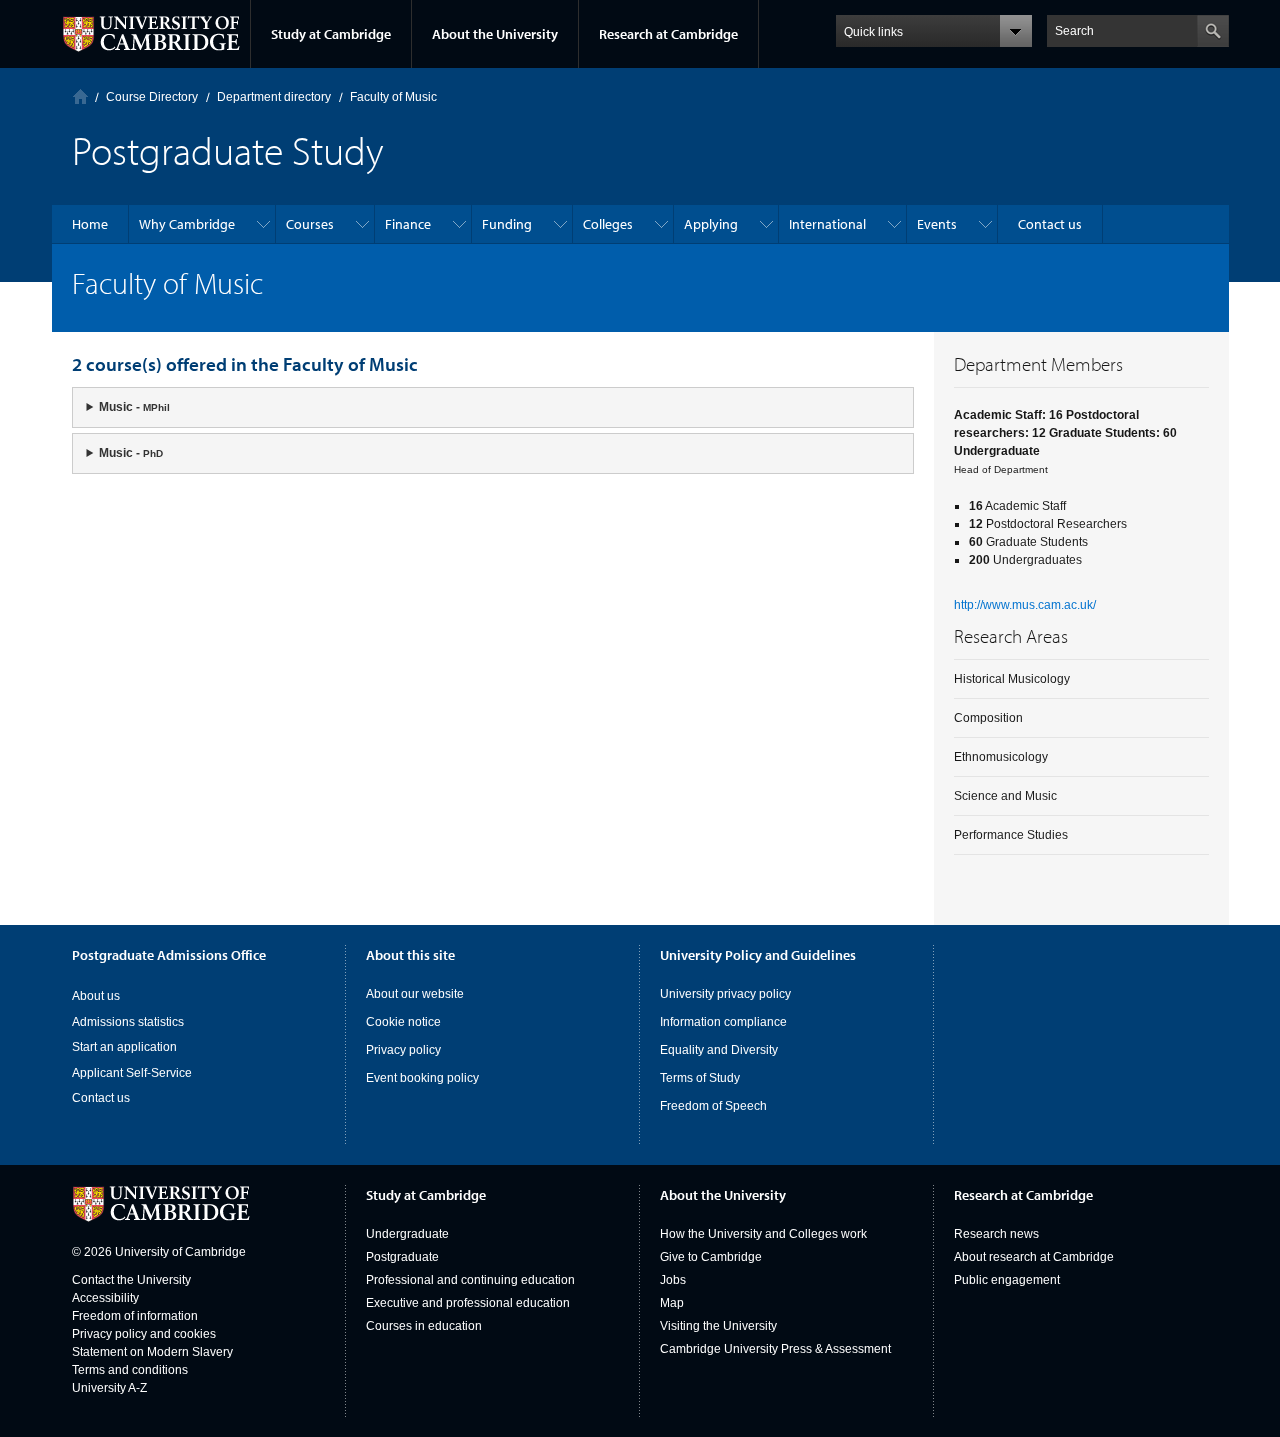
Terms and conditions (130, 1370)
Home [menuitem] (90, 224)
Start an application (124, 1047)
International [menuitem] (827, 224)
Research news (996, 1234)
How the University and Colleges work (763, 1234)
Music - (134, 407)
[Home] (80, 96)
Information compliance (723, 1022)
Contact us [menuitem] (1050, 224)
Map (672, 1303)
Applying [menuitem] (711, 224)
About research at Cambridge (1034, 1257)
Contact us (101, 1098)
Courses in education (424, 1326)
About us (96, 996)
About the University (495, 34)
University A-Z (109, 1388)
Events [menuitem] (937, 224)
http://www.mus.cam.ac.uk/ (1025, 605)
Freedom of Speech (713, 1106)
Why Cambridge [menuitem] (187, 224)
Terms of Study (700, 1078)
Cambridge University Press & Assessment (775, 1349)
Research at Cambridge (668, 34)
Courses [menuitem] (310, 224)
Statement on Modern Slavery (152, 1352)
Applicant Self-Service (132, 1073)
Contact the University (131, 1280)
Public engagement (1007, 1280)
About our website (415, 994)
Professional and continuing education (470, 1280)
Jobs (673, 1280)
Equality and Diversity (719, 1050)
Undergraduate (407, 1234)
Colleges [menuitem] (608, 224)
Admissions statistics (128, 1022)
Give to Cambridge (711, 1257)
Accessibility (105, 1298)
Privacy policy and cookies (144, 1334)
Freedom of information (135, 1316)
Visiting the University (718, 1326)
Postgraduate (402, 1257)
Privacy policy (403, 1050)
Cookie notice (403, 1022)
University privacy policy (725, 994)
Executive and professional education (468, 1303)
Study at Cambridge (331, 34)
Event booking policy (422, 1078)
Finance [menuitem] (408, 224)
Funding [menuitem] (507, 224)
